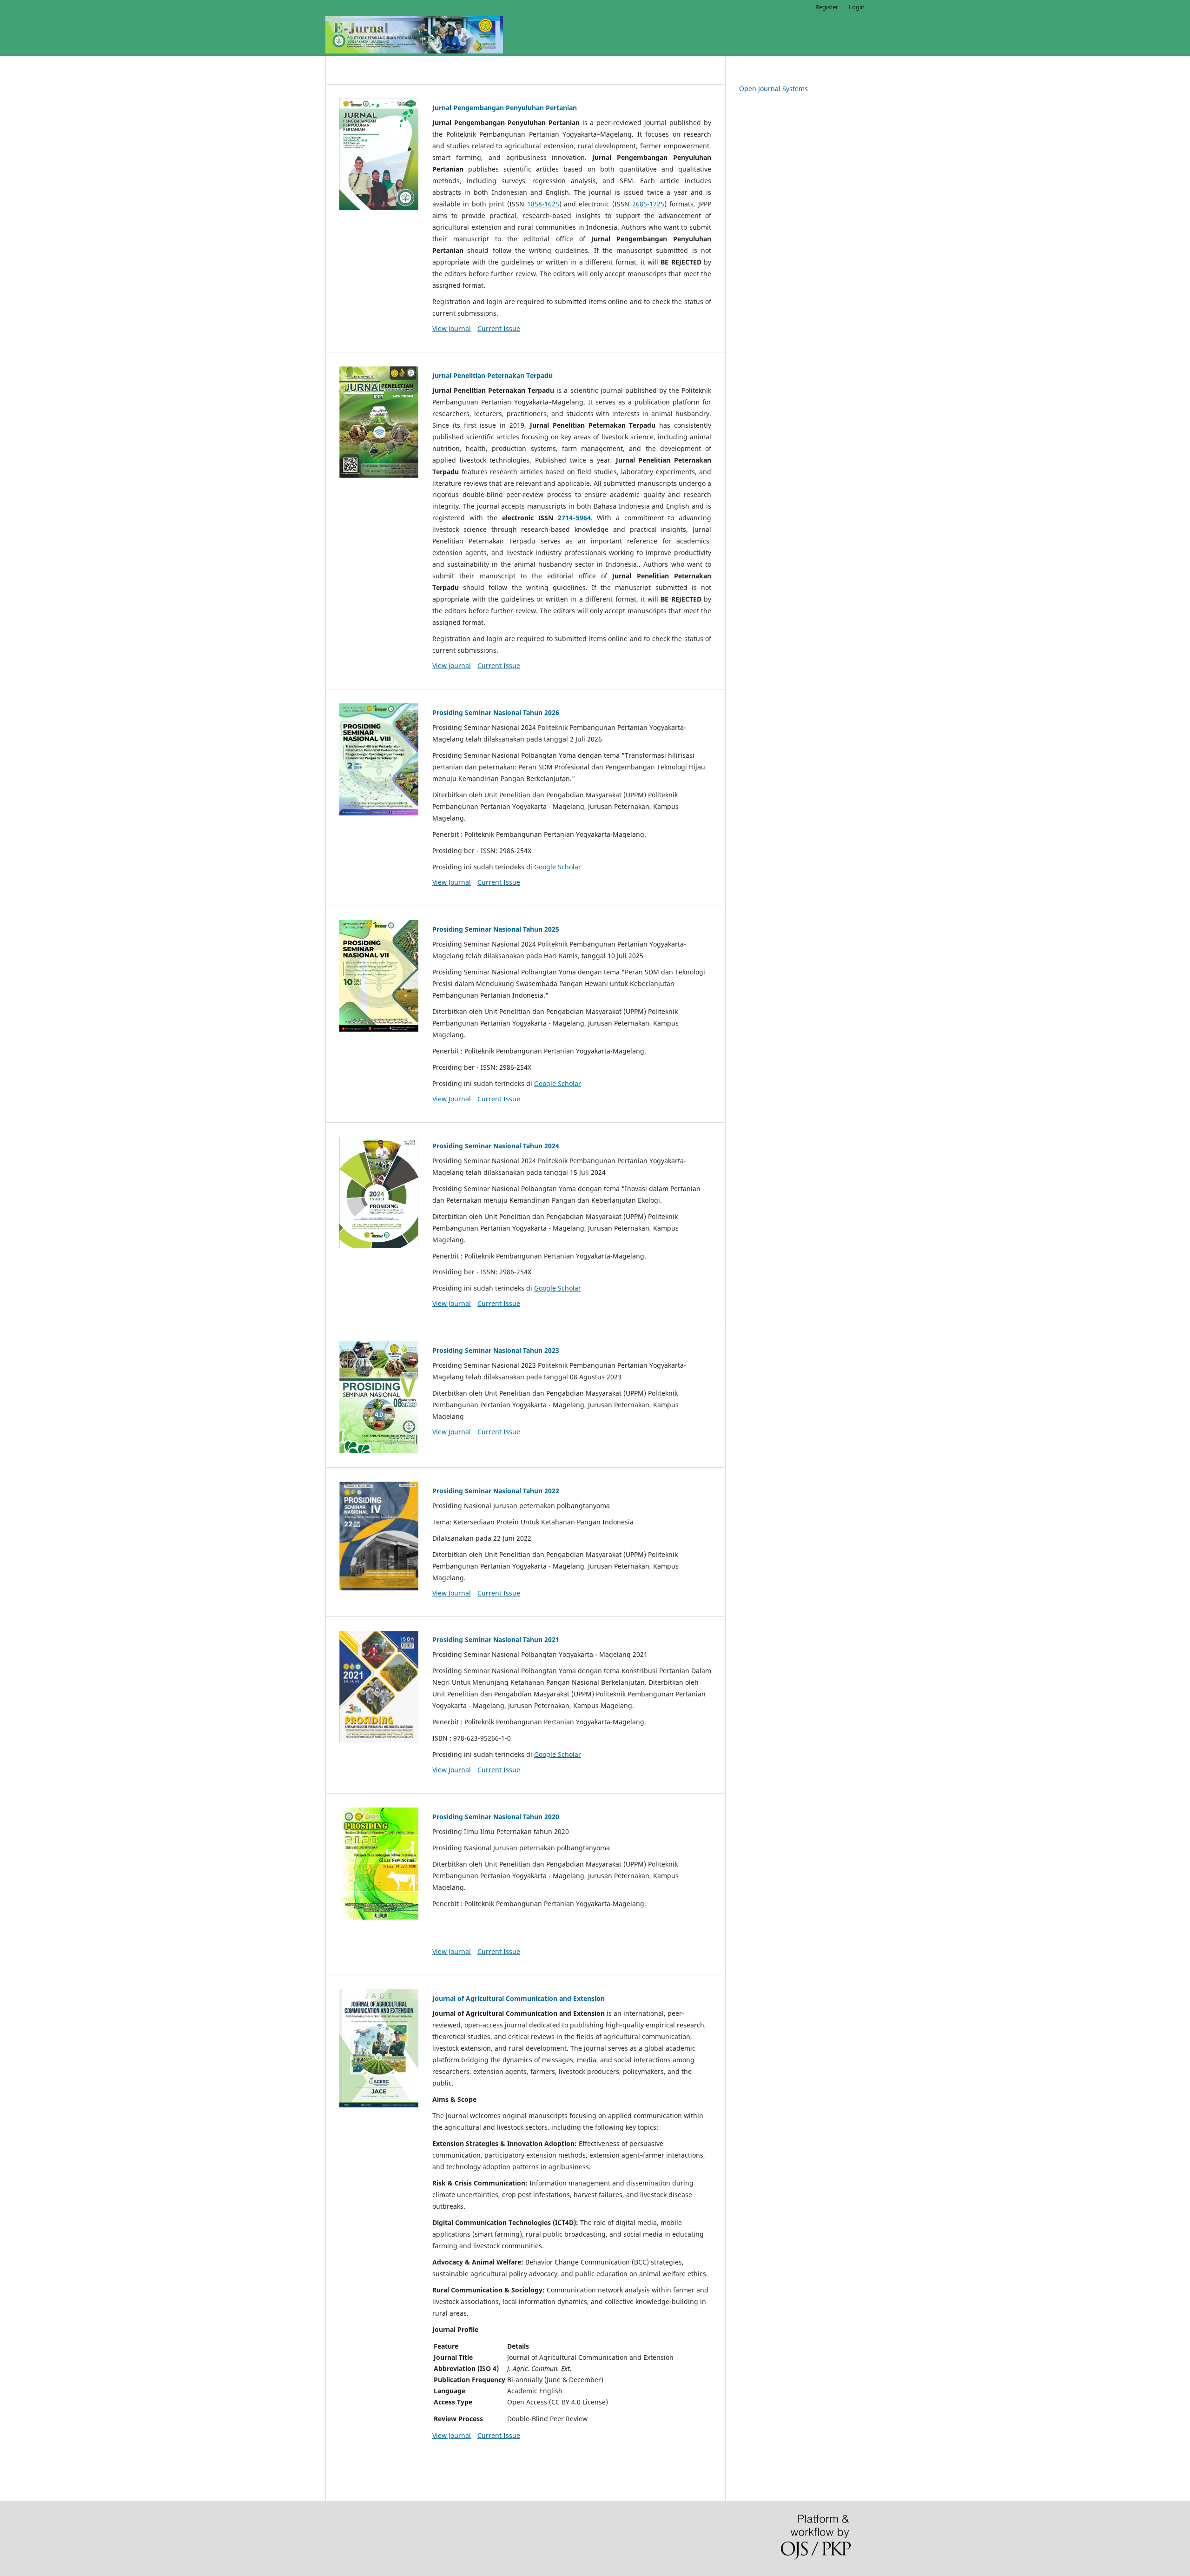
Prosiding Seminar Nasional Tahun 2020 (496, 1817)
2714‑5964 (574, 518)
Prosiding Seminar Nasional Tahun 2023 (496, 1350)
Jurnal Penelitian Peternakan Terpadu (493, 375)
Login (857, 7)
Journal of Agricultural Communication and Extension (519, 1998)
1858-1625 (543, 204)
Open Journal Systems (773, 89)
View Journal (452, 328)
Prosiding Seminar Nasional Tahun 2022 (496, 1491)
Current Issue (499, 328)
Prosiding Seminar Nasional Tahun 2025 (496, 929)
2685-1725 (648, 204)
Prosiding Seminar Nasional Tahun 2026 (496, 712)
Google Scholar (558, 867)
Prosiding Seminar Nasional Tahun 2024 (496, 1146)
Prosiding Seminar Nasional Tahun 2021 (496, 1639)
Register (827, 7)
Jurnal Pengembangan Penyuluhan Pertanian (505, 108)
